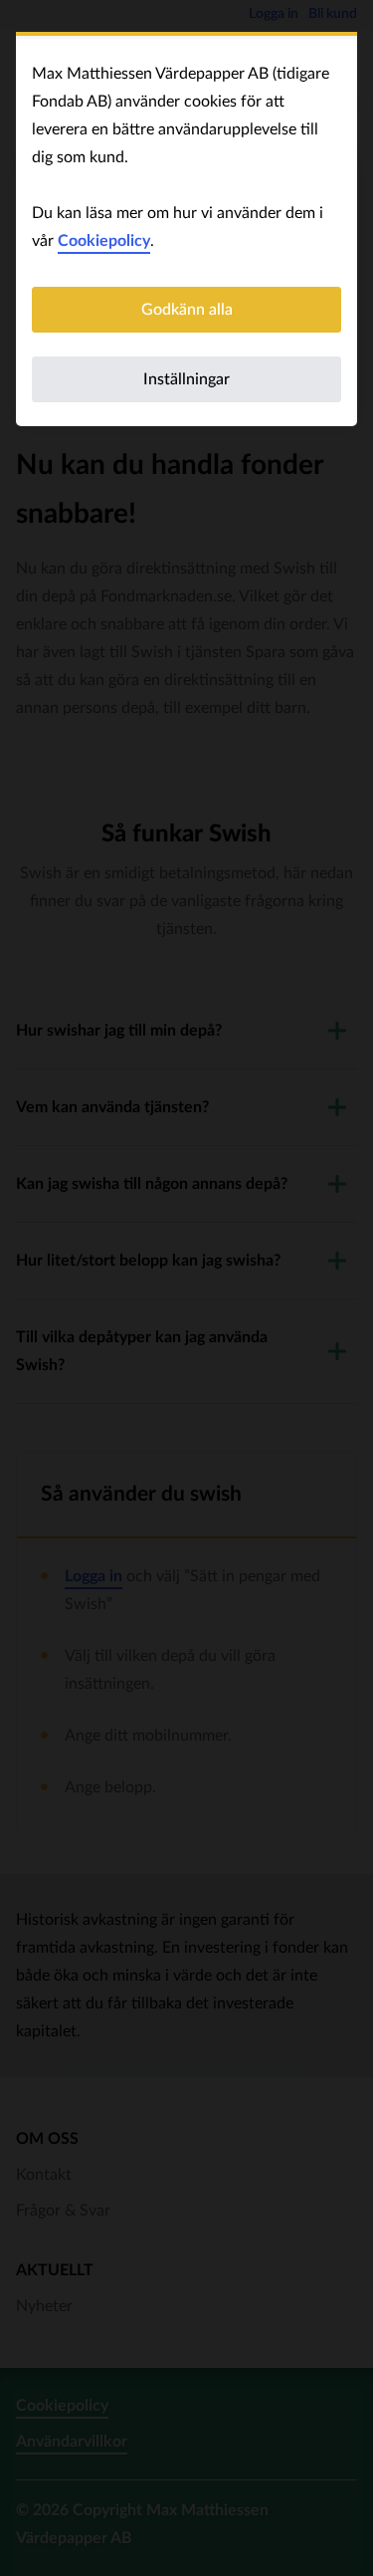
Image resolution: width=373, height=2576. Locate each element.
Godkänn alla (187, 310)
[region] (186, 231)
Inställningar (186, 379)
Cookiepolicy (104, 241)
